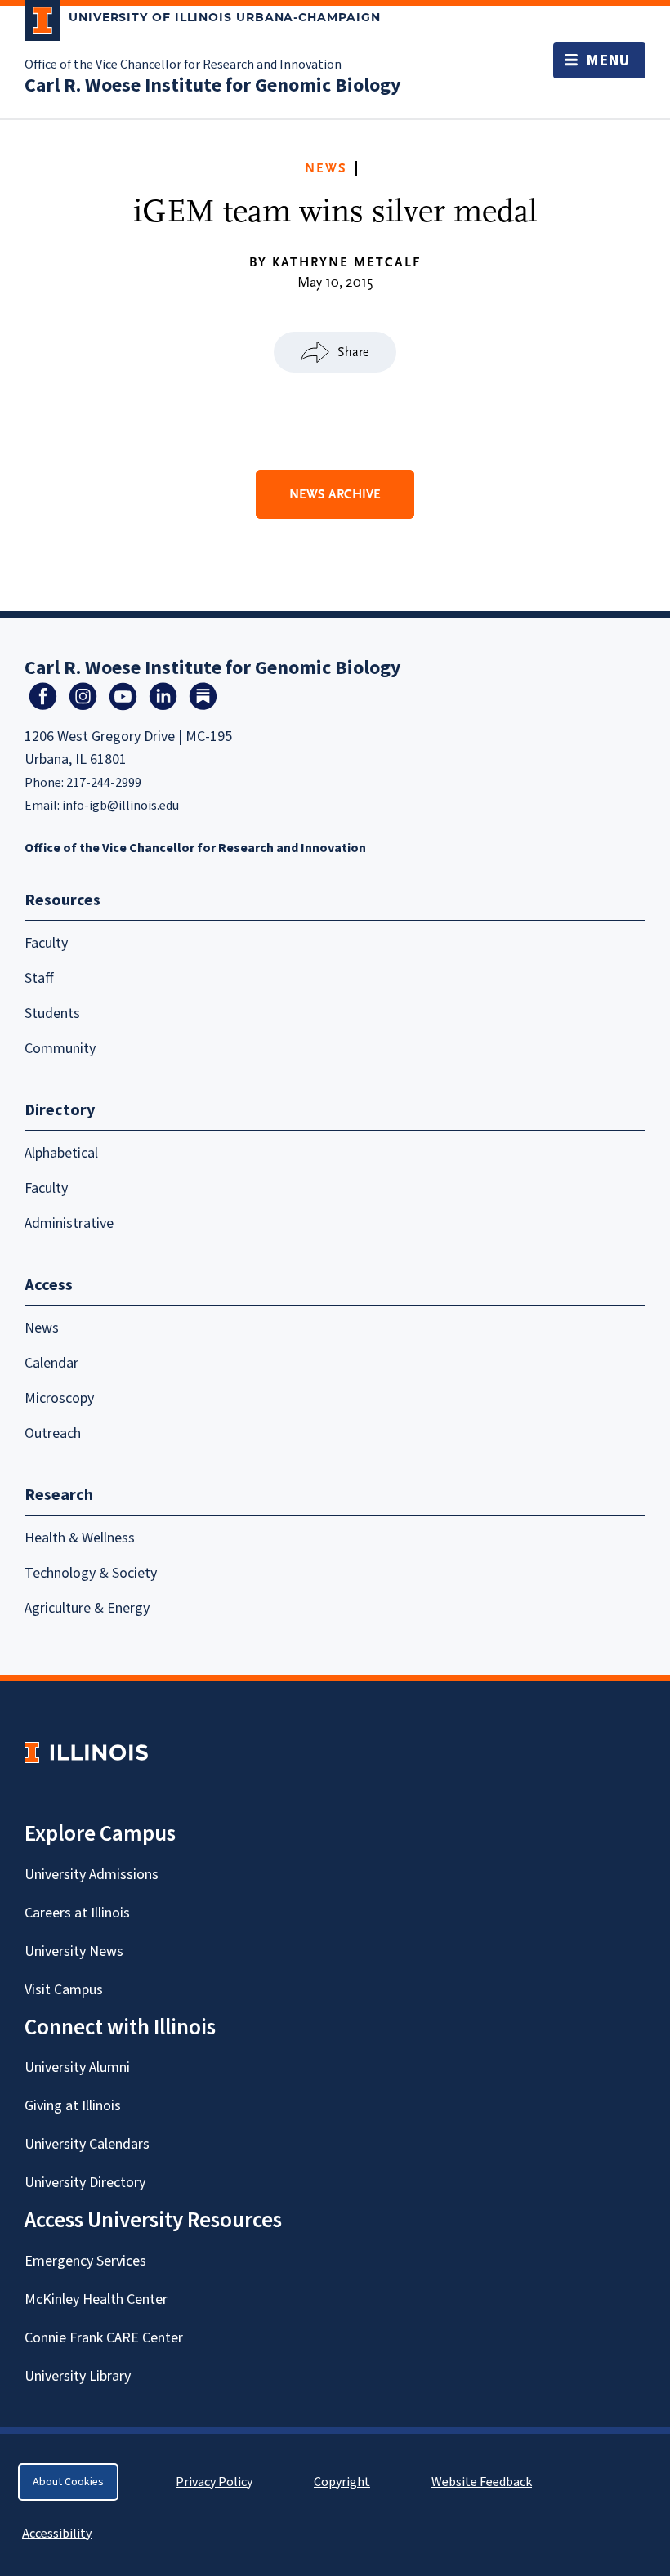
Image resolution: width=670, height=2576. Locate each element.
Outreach (53, 1433)
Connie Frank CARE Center (104, 2338)
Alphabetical (61, 1153)
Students (52, 1013)
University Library (78, 2376)
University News (74, 1951)
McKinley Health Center (96, 2299)
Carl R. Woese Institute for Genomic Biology (213, 85)
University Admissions (92, 1875)
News (326, 168)
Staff (39, 978)
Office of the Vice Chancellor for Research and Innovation (183, 65)
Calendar (51, 1363)
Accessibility (57, 2534)
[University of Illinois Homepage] (86, 1752)
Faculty (46, 943)
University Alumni (77, 2067)
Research (59, 1495)
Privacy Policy (214, 2482)
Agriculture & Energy (87, 1608)
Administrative (69, 1223)
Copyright (342, 2482)
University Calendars (87, 2144)
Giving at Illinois (73, 2106)
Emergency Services (85, 2261)
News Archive (335, 494)
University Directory (85, 2183)
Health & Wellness (80, 1538)
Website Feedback (484, 2482)
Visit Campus (64, 1990)
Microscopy (59, 1398)
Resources (63, 900)
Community (60, 1049)
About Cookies (68, 2482)
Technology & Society (91, 1573)
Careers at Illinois (77, 1913)
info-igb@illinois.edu (121, 806)
